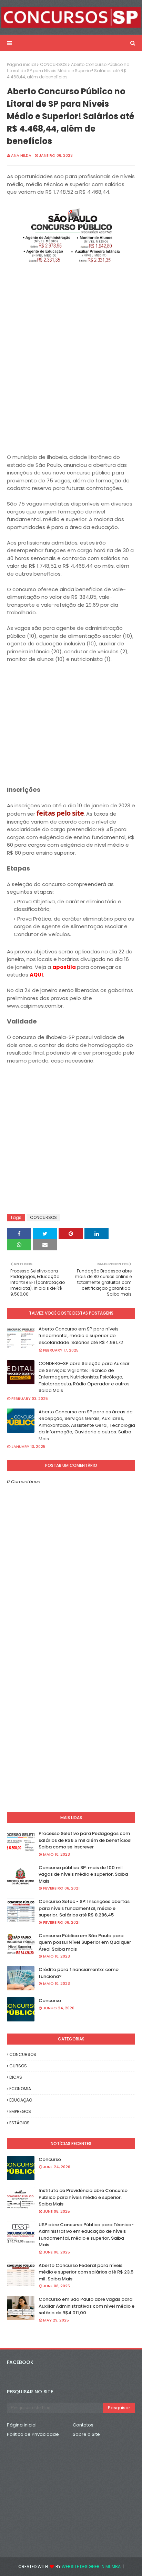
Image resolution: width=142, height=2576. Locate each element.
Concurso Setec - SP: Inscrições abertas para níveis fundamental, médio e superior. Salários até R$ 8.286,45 (84, 1908)
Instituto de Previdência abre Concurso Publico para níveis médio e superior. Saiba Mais (83, 2197)
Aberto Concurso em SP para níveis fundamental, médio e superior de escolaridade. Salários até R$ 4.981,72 (81, 1336)
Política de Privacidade (33, 2434)
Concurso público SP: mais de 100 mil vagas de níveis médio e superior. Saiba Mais (83, 1874)
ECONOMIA (20, 2089)
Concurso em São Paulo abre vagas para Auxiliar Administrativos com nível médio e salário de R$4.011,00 (87, 2306)
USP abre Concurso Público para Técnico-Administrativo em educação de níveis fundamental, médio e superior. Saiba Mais (86, 2235)
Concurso (50, 2001)
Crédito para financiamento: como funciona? (79, 1973)
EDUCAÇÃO (21, 2100)
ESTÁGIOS (19, 2123)
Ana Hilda (21, 155)
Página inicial (21, 64)
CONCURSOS (53, 64)
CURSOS (18, 2066)
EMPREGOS (20, 2111)
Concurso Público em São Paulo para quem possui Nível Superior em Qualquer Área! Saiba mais (85, 1942)
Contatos (83, 2425)
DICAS (16, 2077)
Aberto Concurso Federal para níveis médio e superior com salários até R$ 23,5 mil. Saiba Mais (86, 2272)
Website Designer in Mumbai (92, 2567)
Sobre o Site (86, 2434)
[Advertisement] (71, 382)
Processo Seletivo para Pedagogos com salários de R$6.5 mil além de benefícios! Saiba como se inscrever (85, 1840)
